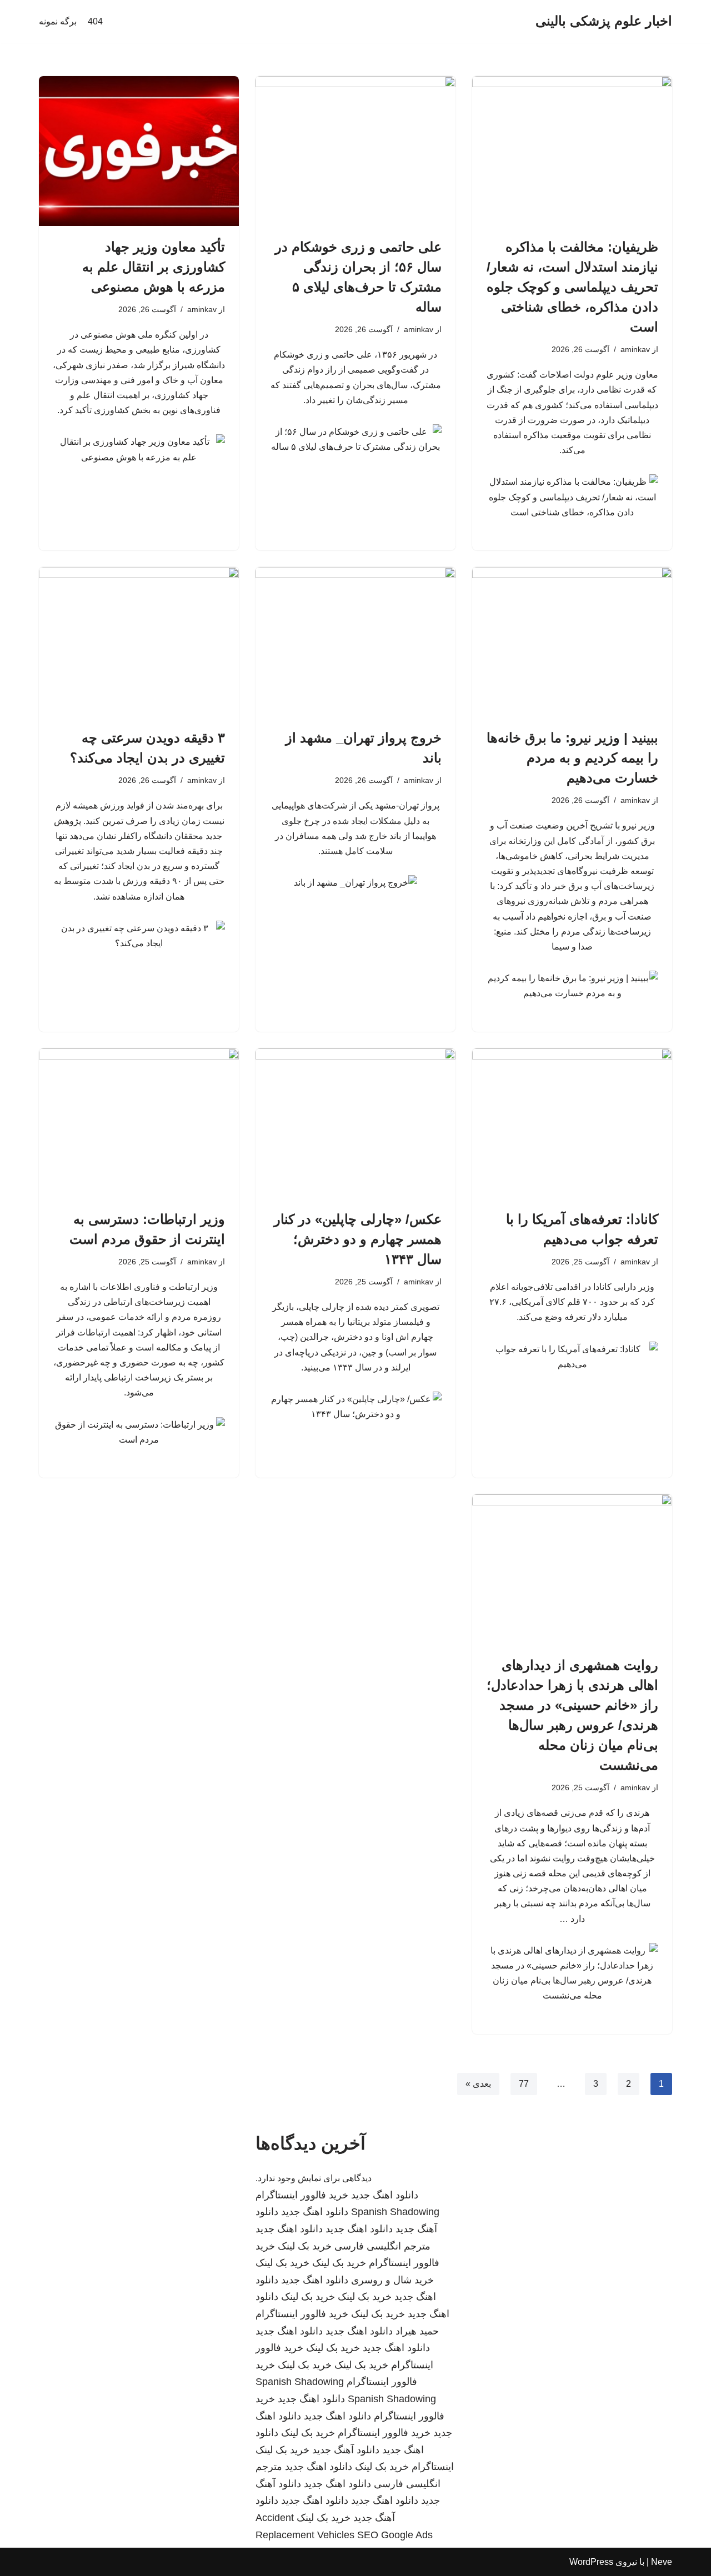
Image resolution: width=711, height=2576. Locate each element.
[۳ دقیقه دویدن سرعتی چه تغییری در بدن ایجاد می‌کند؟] (139, 642)
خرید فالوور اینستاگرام (302, 2195)
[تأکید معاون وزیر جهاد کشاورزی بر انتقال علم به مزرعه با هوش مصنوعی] (139, 151)
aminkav (635, 349)
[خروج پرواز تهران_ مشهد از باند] (355, 642)
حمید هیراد (417, 2331)
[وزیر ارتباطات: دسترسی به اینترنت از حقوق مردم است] (139, 1123)
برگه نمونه (58, 21)
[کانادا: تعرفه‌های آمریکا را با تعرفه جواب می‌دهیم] (572, 1123)
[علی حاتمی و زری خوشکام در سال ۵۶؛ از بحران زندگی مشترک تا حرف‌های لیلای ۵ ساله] (355, 151)
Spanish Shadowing (395, 2212)
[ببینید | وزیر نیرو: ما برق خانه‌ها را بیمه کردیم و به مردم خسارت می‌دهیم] (572, 642)
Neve (662, 2562)
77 (524, 2084)
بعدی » (478, 2084)
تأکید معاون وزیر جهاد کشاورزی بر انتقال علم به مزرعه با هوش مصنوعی (154, 267)
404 (95, 21)
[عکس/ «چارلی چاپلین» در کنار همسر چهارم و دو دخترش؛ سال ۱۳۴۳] (355, 1123)
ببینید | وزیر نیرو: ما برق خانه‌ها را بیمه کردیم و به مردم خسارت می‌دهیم (572, 758)
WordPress (591, 2562)
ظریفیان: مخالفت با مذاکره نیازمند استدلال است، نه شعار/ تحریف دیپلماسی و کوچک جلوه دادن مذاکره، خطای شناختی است (572, 287)
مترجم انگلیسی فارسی (382, 2246)
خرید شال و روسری (392, 2280)
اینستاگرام (433, 2467)
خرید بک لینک (305, 2246)
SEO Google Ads (395, 2535)
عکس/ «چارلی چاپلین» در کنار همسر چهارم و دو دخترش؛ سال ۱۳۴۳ (358, 1239)
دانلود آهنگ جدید (346, 2450)
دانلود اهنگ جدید (385, 2195)
